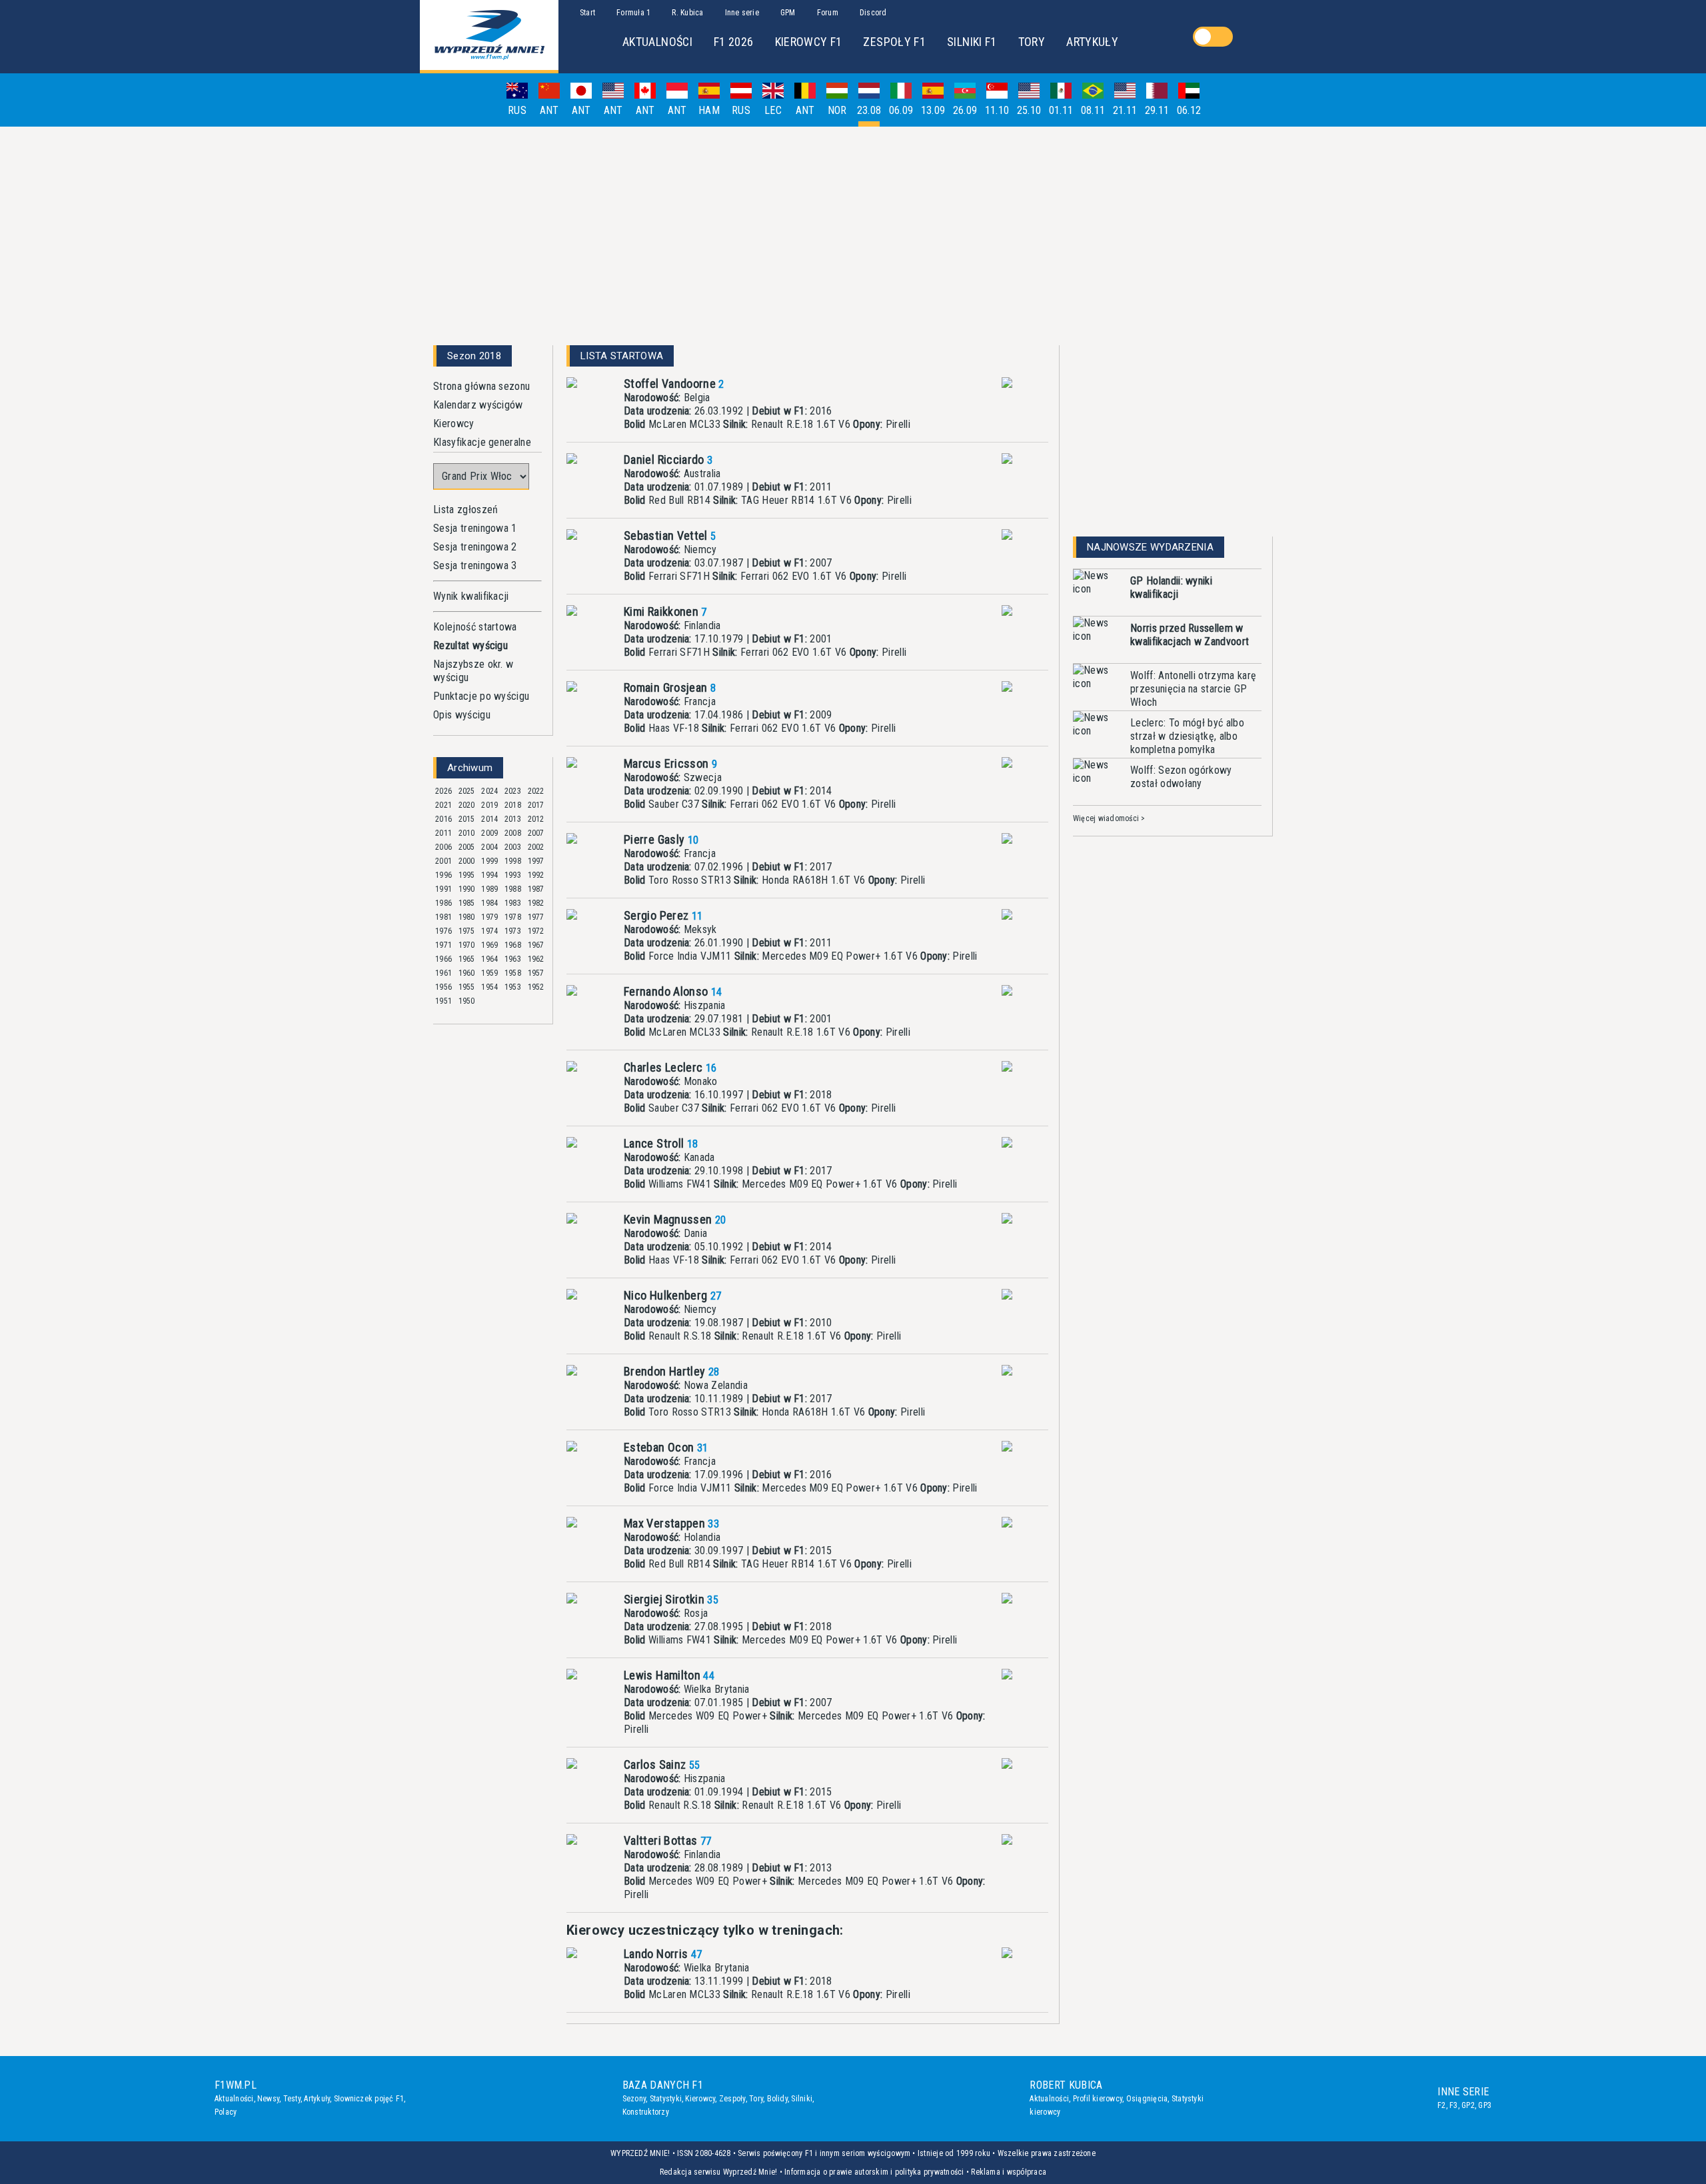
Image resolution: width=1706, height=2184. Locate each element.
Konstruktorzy (646, 2112)
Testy (292, 2099)
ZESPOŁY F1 (894, 42)
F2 (1441, 2105)
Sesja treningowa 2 (475, 547)
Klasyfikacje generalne (482, 442)
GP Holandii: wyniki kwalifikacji (1171, 587)
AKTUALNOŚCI (657, 42)
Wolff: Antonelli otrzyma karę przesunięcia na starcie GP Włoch (1193, 689)
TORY (1032, 42)
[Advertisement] (853, 231)
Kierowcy (454, 424)
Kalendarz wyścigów (478, 405)
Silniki (802, 2099)
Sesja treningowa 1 (475, 528)
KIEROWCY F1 (809, 42)
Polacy (226, 2112)
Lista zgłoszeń (465, 510)
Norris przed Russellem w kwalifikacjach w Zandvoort (1190, 635)
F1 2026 (734, 42)
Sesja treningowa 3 (475, 565)
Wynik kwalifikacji (471, 596)
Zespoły (732, 2099)
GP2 (1468, 2105)
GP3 (1485, 2105)
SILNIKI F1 (972, 42)
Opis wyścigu (462, 715)
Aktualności (234, 2099)
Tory (756, 2099)
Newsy (268, 2099)
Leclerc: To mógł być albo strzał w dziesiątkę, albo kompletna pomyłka (1187, 736)
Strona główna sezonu (481, 386)
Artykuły (317, 2099)
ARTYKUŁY (1092, 42)
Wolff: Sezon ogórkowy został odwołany (1181, 777)
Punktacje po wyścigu (481, 696)
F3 (1453, 2105)
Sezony (634, 2099)
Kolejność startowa (475, 627)
